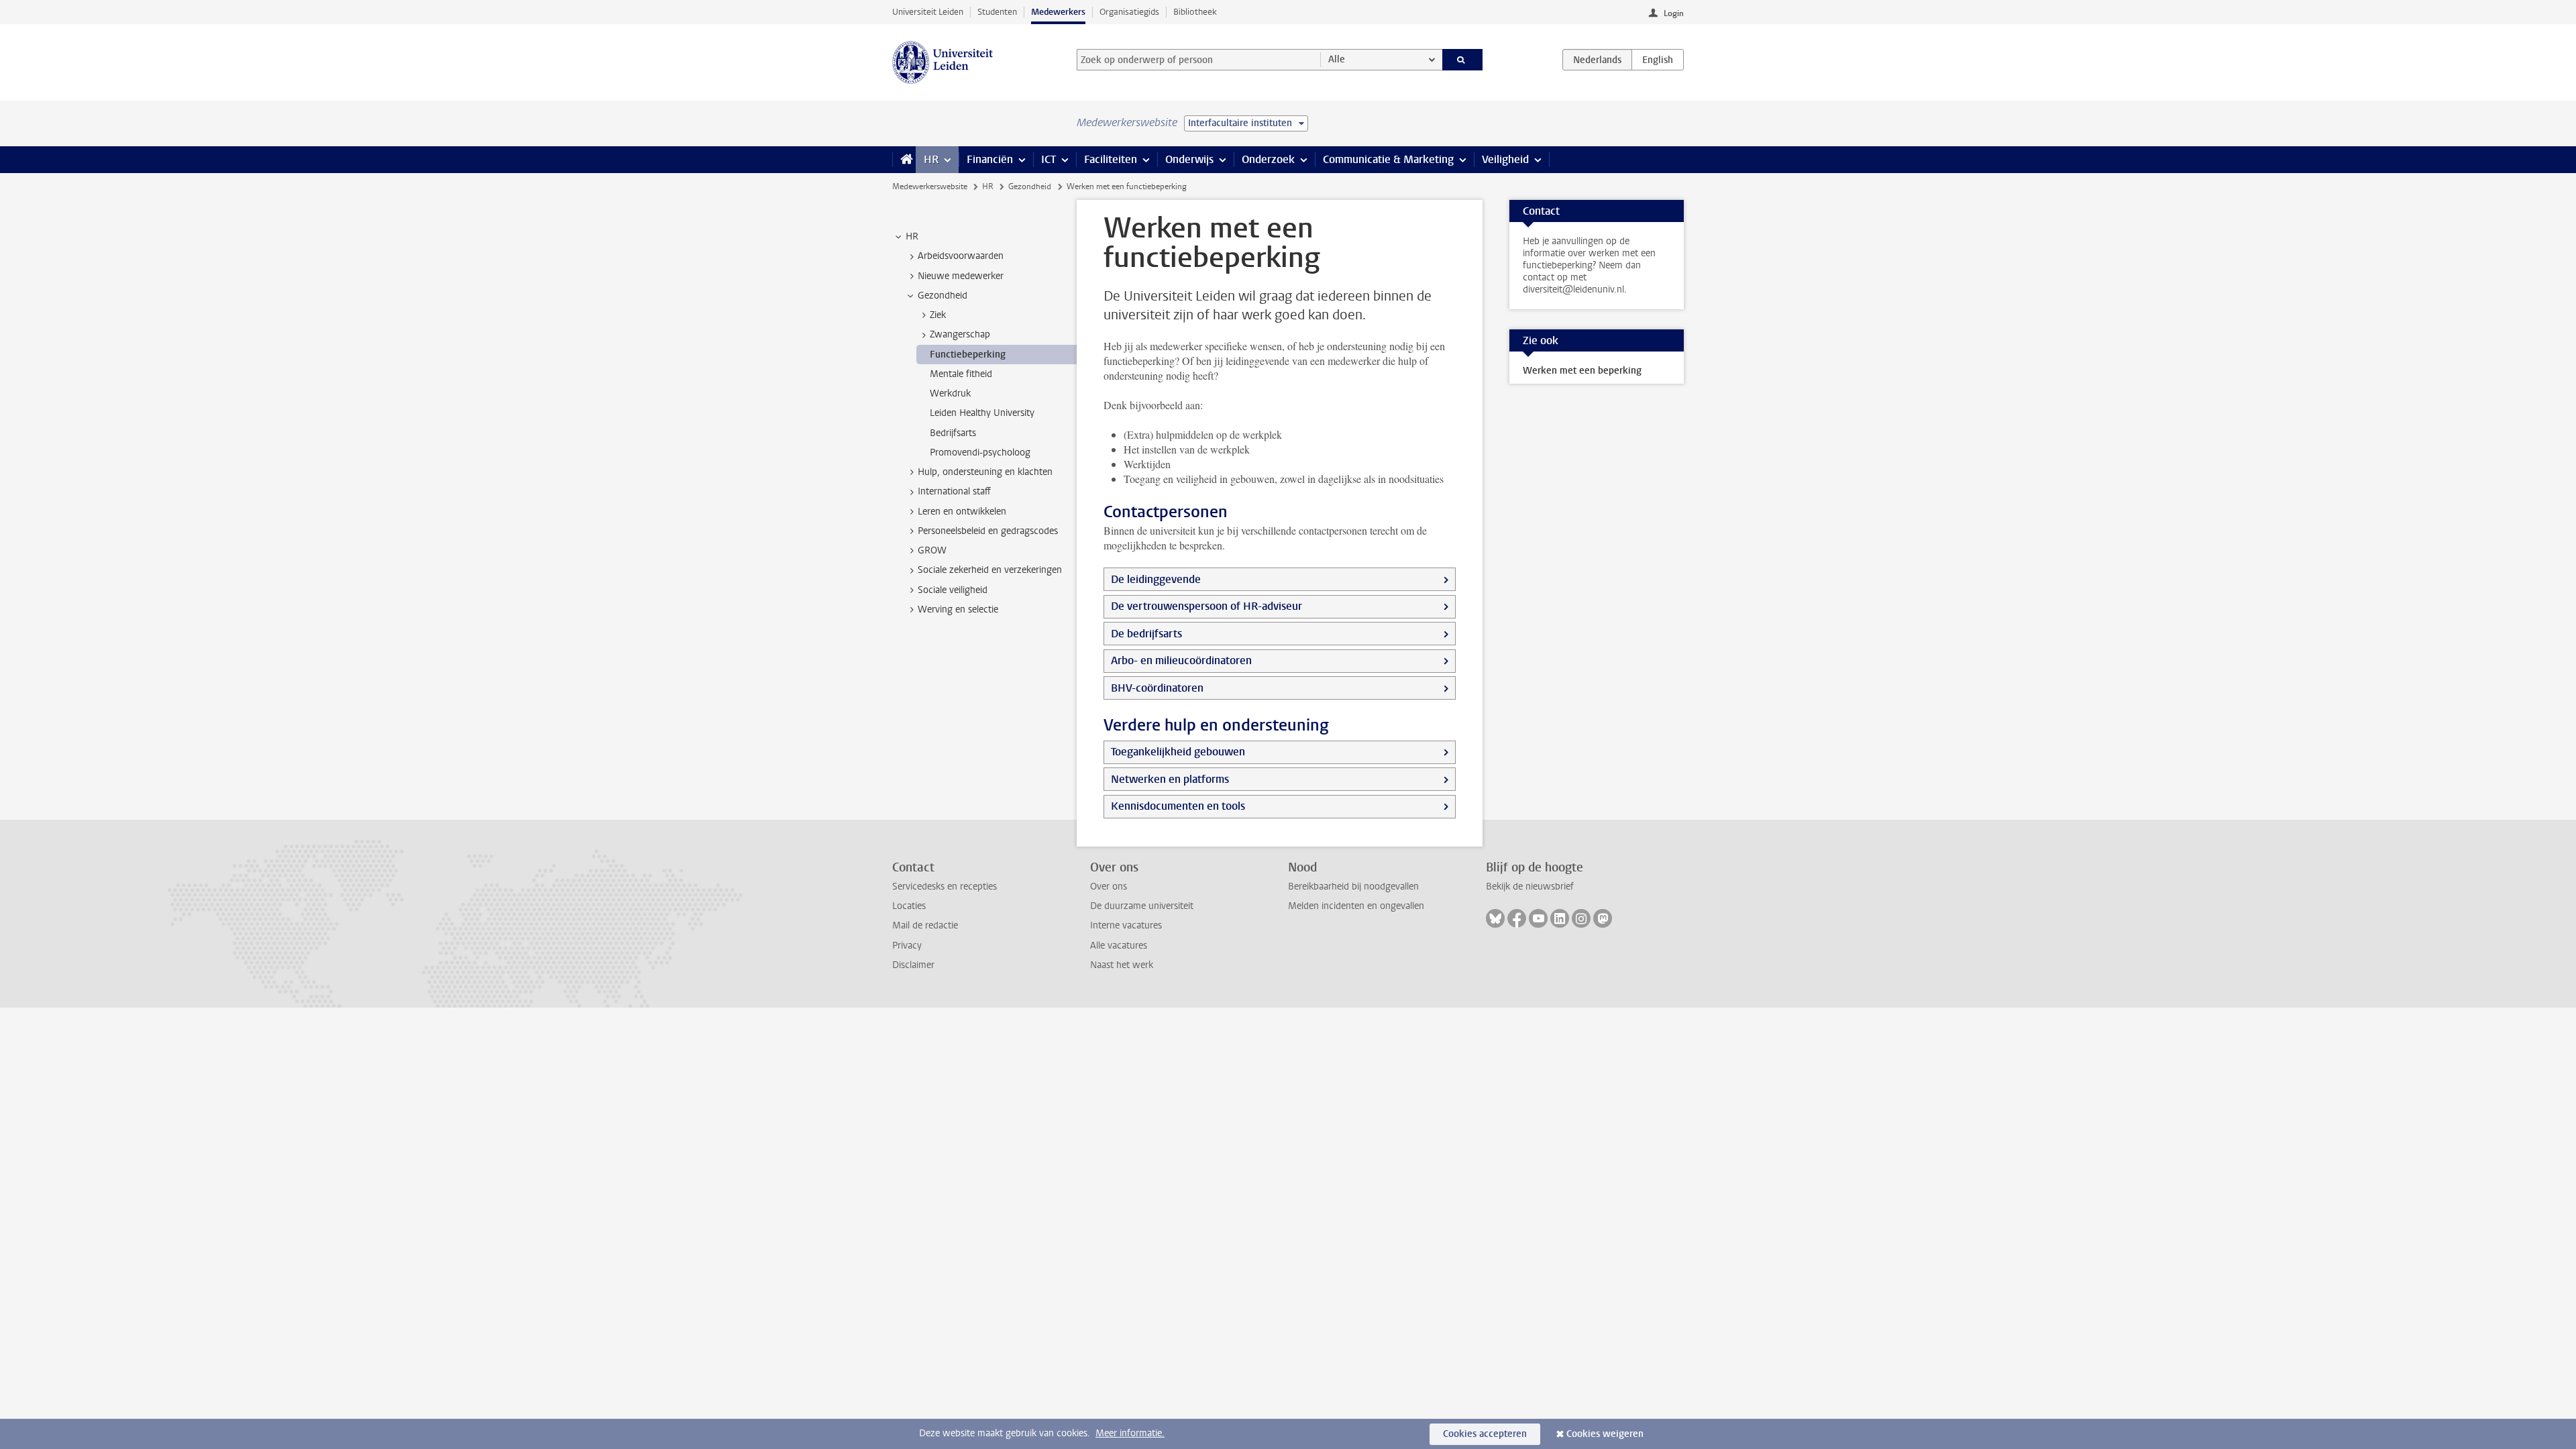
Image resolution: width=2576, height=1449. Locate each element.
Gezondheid (1030, 186)
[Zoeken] (1463, 60)
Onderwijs (1189, 159)
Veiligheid (1505, 159)
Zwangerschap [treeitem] (960, 334)
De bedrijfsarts (1146, 634)
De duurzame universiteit (1142, 906)
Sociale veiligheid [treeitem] (953, 590)
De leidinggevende (1156, 579)
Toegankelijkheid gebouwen (1178, 752)
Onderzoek (1268, 159)
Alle (1337, 59)
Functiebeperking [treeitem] (968, 355)
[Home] (904, 160)
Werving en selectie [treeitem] (958, 609)
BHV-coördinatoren (1157, 688)
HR (931, 159)
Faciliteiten (1111, 159)
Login (1674, 13)
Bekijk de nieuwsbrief (1530, 887)
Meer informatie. (1130, 1433)
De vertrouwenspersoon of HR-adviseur (1206, 606)
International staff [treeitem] (954, 491)
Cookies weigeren (1605, 1434)
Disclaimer (913, 965)
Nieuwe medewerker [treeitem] (961, 276)
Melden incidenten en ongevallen (1356, 906)
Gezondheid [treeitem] (943, 296)
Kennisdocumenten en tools (1178, 806)
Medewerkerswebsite (930, 186)
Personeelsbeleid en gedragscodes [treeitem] (988, 531)
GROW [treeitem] (932, 550)
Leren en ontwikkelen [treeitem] (962, 512)
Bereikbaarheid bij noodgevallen (1353, 887)
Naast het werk (1122, 965)
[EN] (1658, 60)
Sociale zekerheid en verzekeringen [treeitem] (990, 570)
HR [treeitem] (912, 236)
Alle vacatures (1119, 946)
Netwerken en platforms (1170, 779)
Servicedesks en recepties (945, 887)
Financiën (990, 159)
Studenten (997, 12)
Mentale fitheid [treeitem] (961, 374)
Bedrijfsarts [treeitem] (953, 433)
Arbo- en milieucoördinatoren (1181, 660)
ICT (1049, 159)
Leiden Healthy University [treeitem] (982, 413)
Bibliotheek (1195, 12)
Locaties (909, 906)
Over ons (1109, 887)
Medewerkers (1058, 12)
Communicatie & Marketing (1388, 159)
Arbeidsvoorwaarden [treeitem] (961, 256)
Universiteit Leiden (928, 12)
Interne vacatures (1126, 925)
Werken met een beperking (1582, 371)
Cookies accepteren (1485, 1434)
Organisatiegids (1129, 12)
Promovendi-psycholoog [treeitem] (980, 452)
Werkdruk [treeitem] (950, 393)
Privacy (907, 946)
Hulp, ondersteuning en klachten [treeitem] (985, 472)
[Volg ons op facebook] (1517, 918)
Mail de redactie (925, 925)
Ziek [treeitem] (938, 315)
